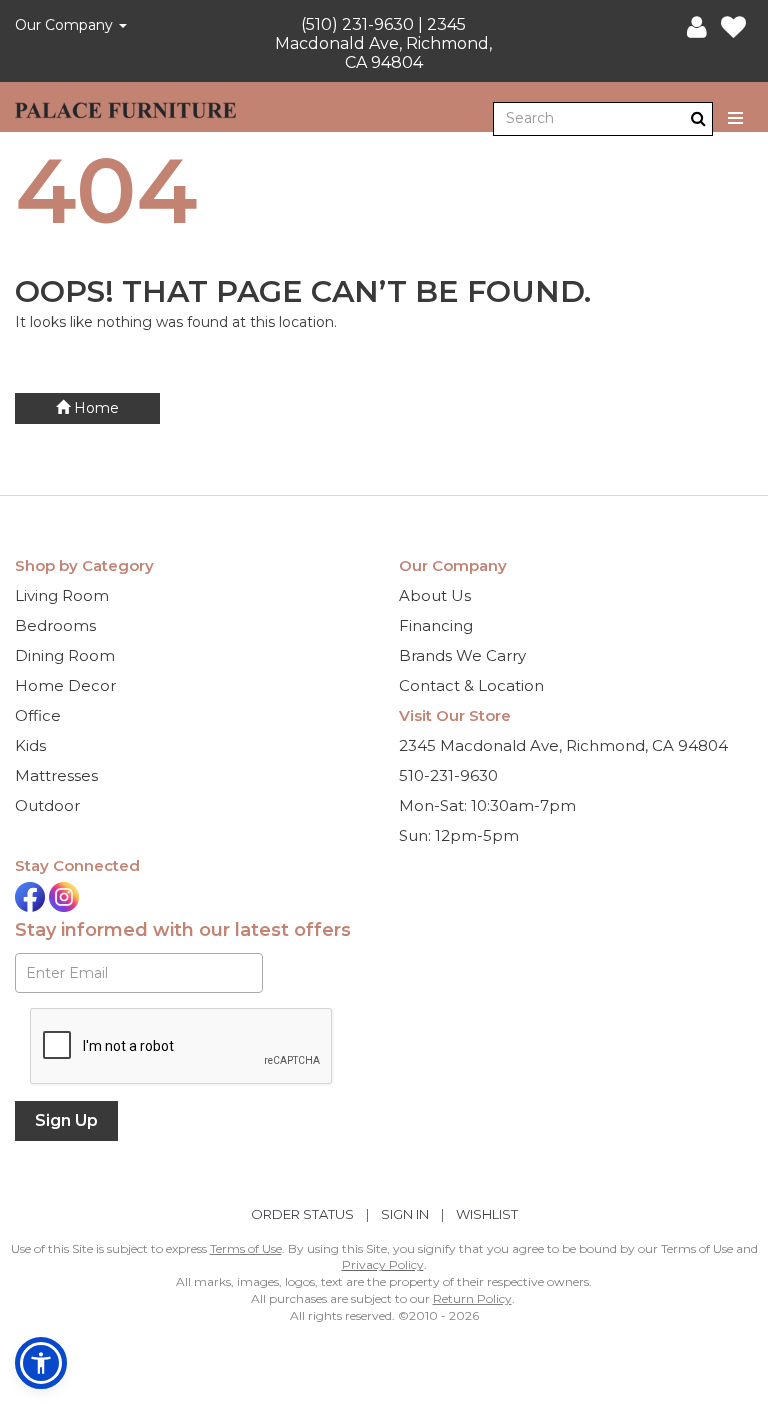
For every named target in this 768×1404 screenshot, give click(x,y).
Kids (30, 745)
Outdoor (47, 805)
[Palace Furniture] (125, 107)
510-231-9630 (448, 775)
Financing (436, 625)
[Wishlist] (733, 28)
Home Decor (65, 685)
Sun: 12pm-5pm (459, 835)
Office (38, 715)
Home (94, 408)
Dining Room (65, 655)
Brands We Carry (462, 655)
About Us (435, 595)
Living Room (62, 595)
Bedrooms (55, 625)
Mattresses (56, 775)
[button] (697, 28)
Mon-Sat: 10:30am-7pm (487, 805)
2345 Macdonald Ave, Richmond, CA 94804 (563, 745)
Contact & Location (471, 685)
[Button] (736, 118)
